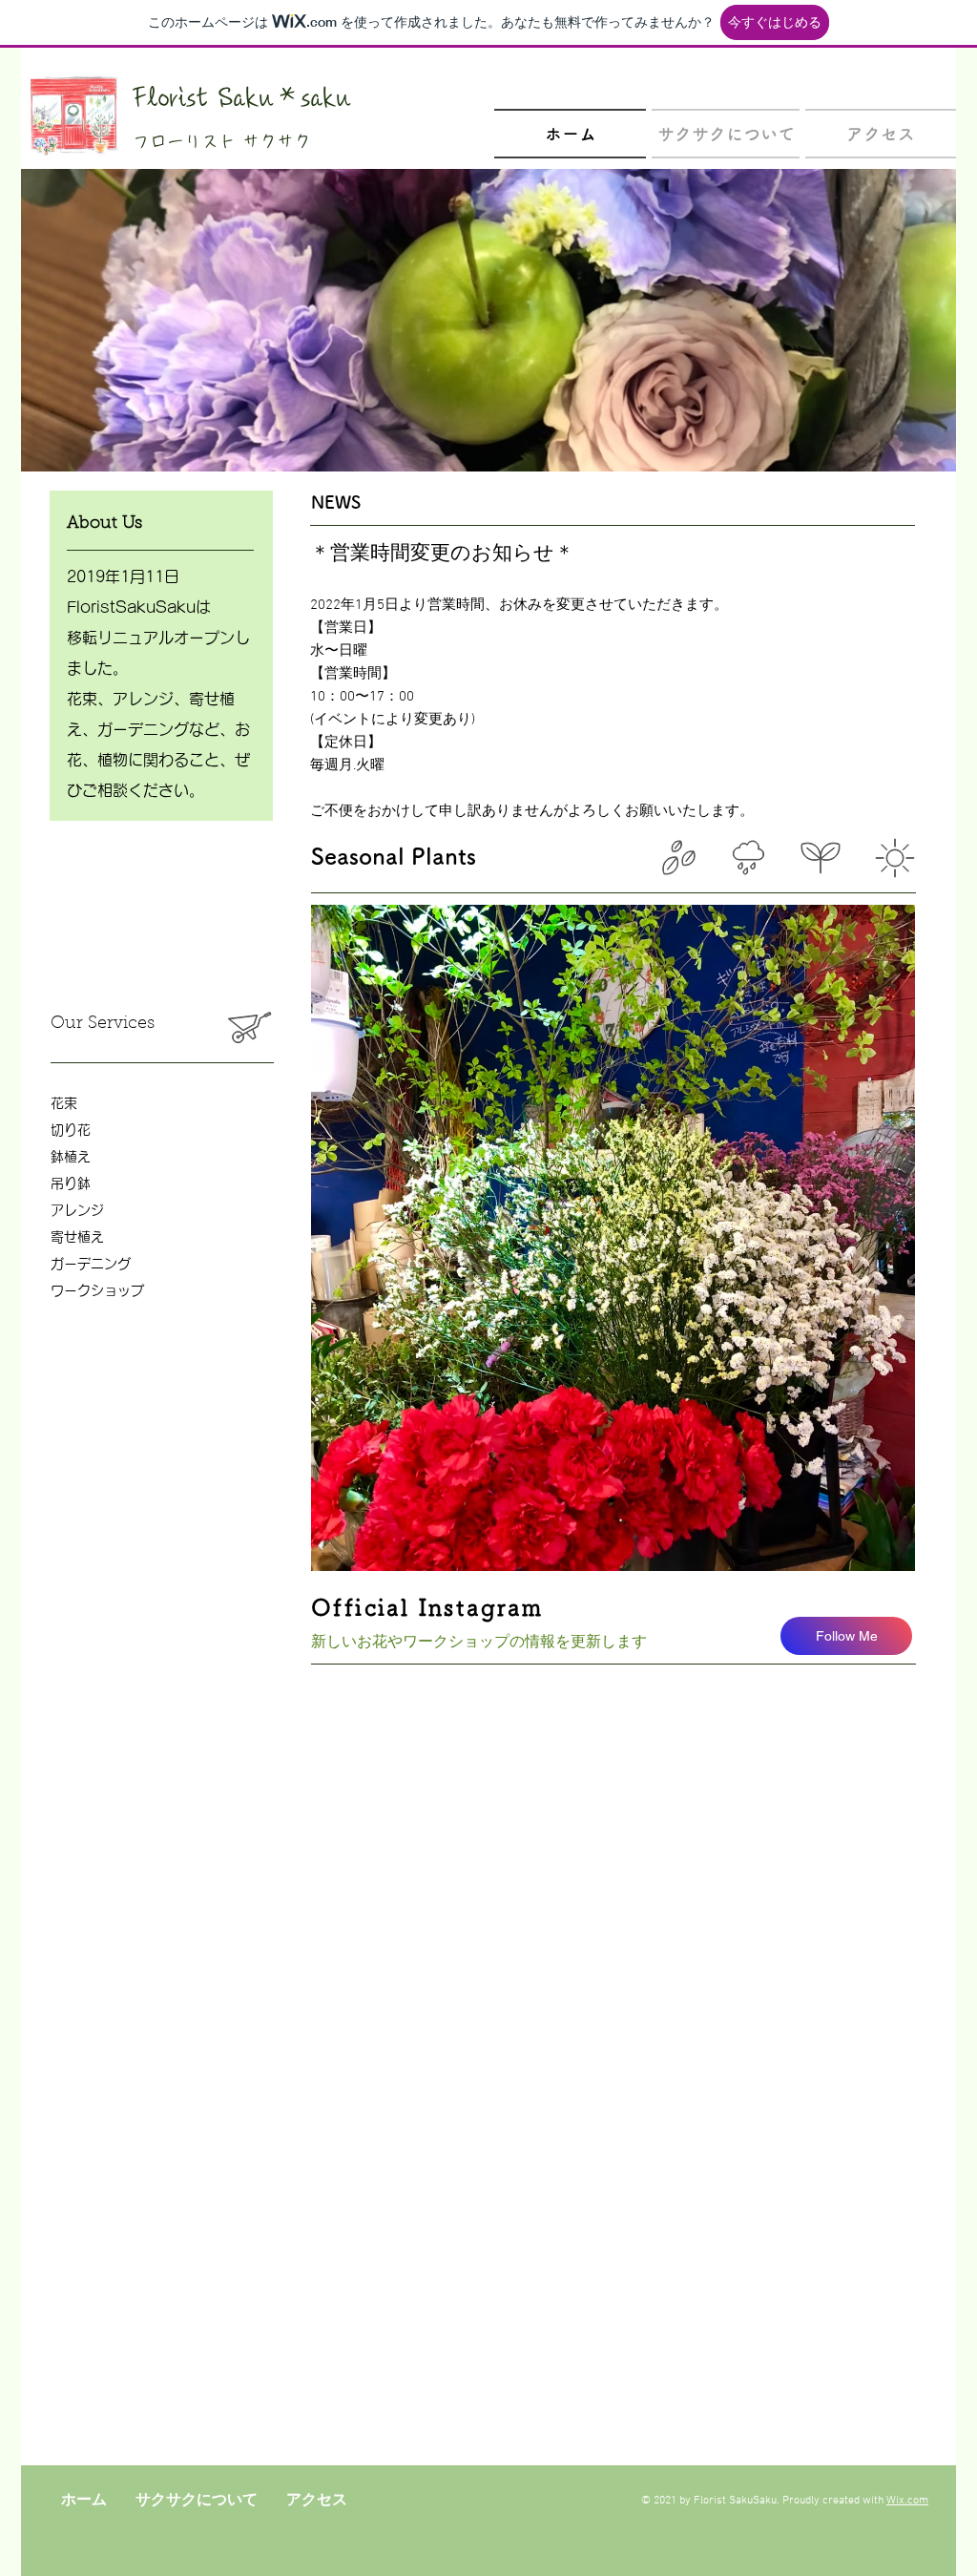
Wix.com (907, 2501)
